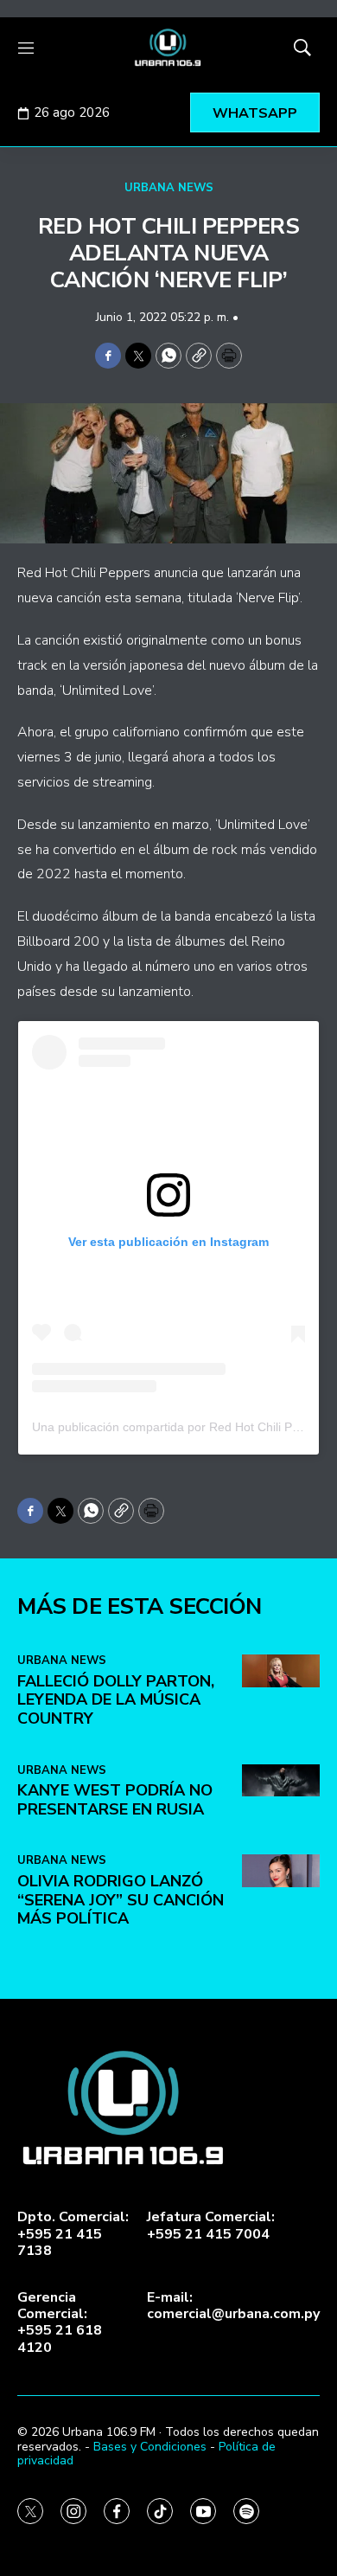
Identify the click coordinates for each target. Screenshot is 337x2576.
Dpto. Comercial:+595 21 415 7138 (73, 2234)
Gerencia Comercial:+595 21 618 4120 (60, 2323)
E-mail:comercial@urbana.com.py (233, 2306)
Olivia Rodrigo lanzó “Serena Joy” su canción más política (121, 1900)
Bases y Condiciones (150, 2447)
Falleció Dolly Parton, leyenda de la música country (116, 1700)
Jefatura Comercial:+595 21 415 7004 (211, 2226)
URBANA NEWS (169, 188)
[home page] (168, 48)
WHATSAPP (255, 113)
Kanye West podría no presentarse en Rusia (115, 1800)
